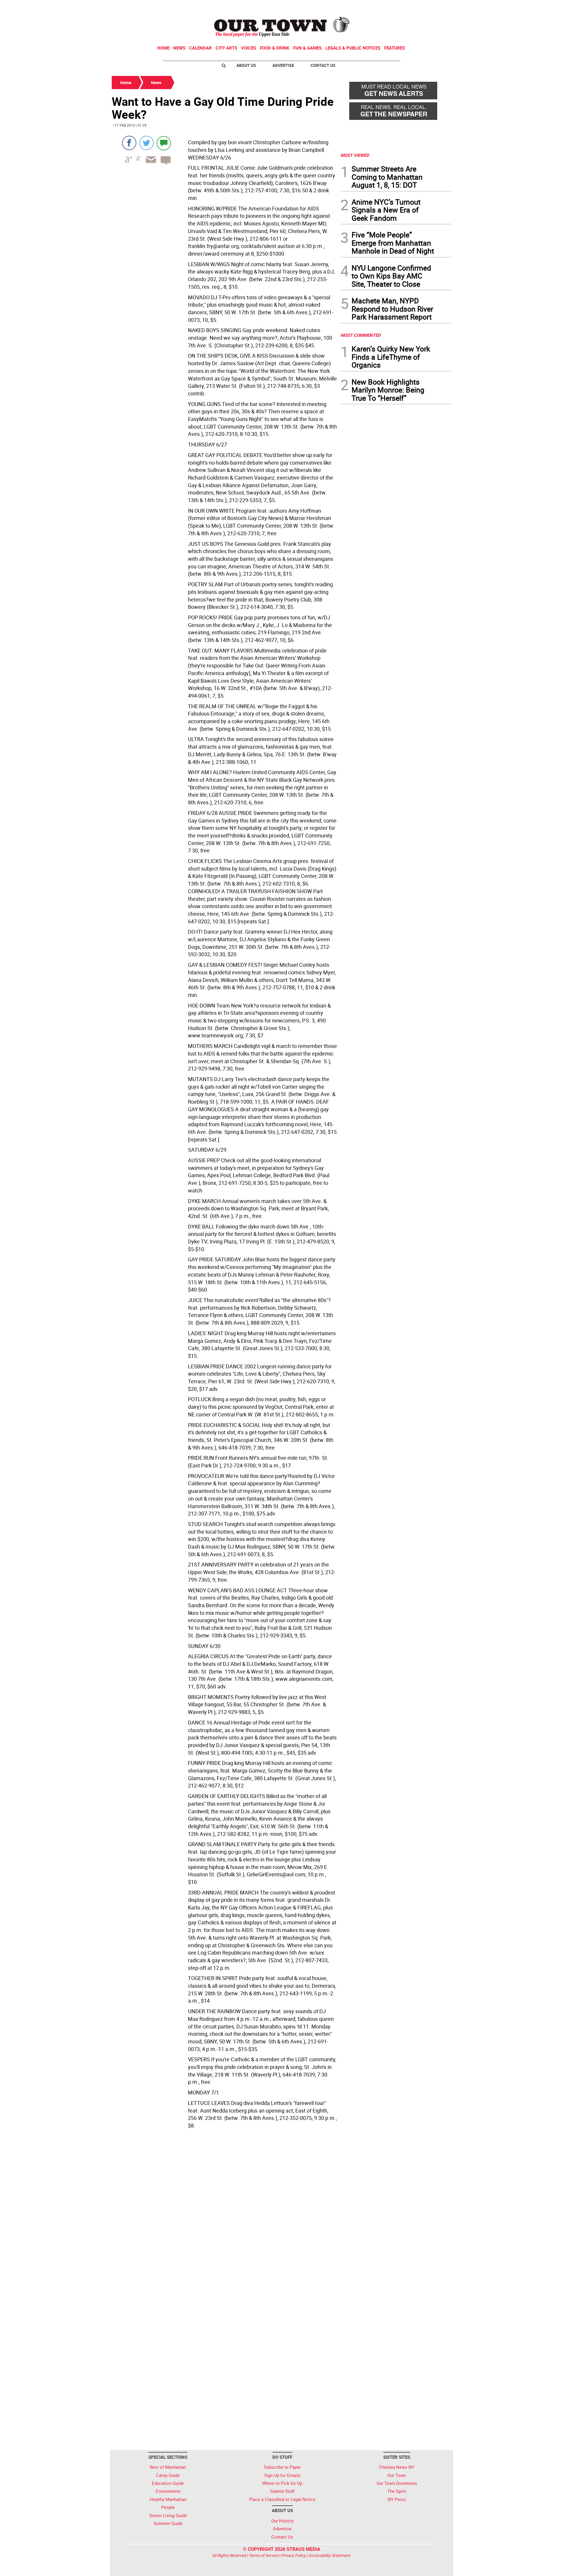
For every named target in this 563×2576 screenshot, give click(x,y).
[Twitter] (146, 143)
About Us (246, 65)
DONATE (437, 7)
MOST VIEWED (355, 155)
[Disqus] (224, 2212)
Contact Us (323, 65)
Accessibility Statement (330, 2555)
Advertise (283, 65)
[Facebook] (129, 143)
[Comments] (164, 143)
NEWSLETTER (404, 7)
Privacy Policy (294, 2555)
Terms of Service (264, 2555)
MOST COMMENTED (361, 335)
